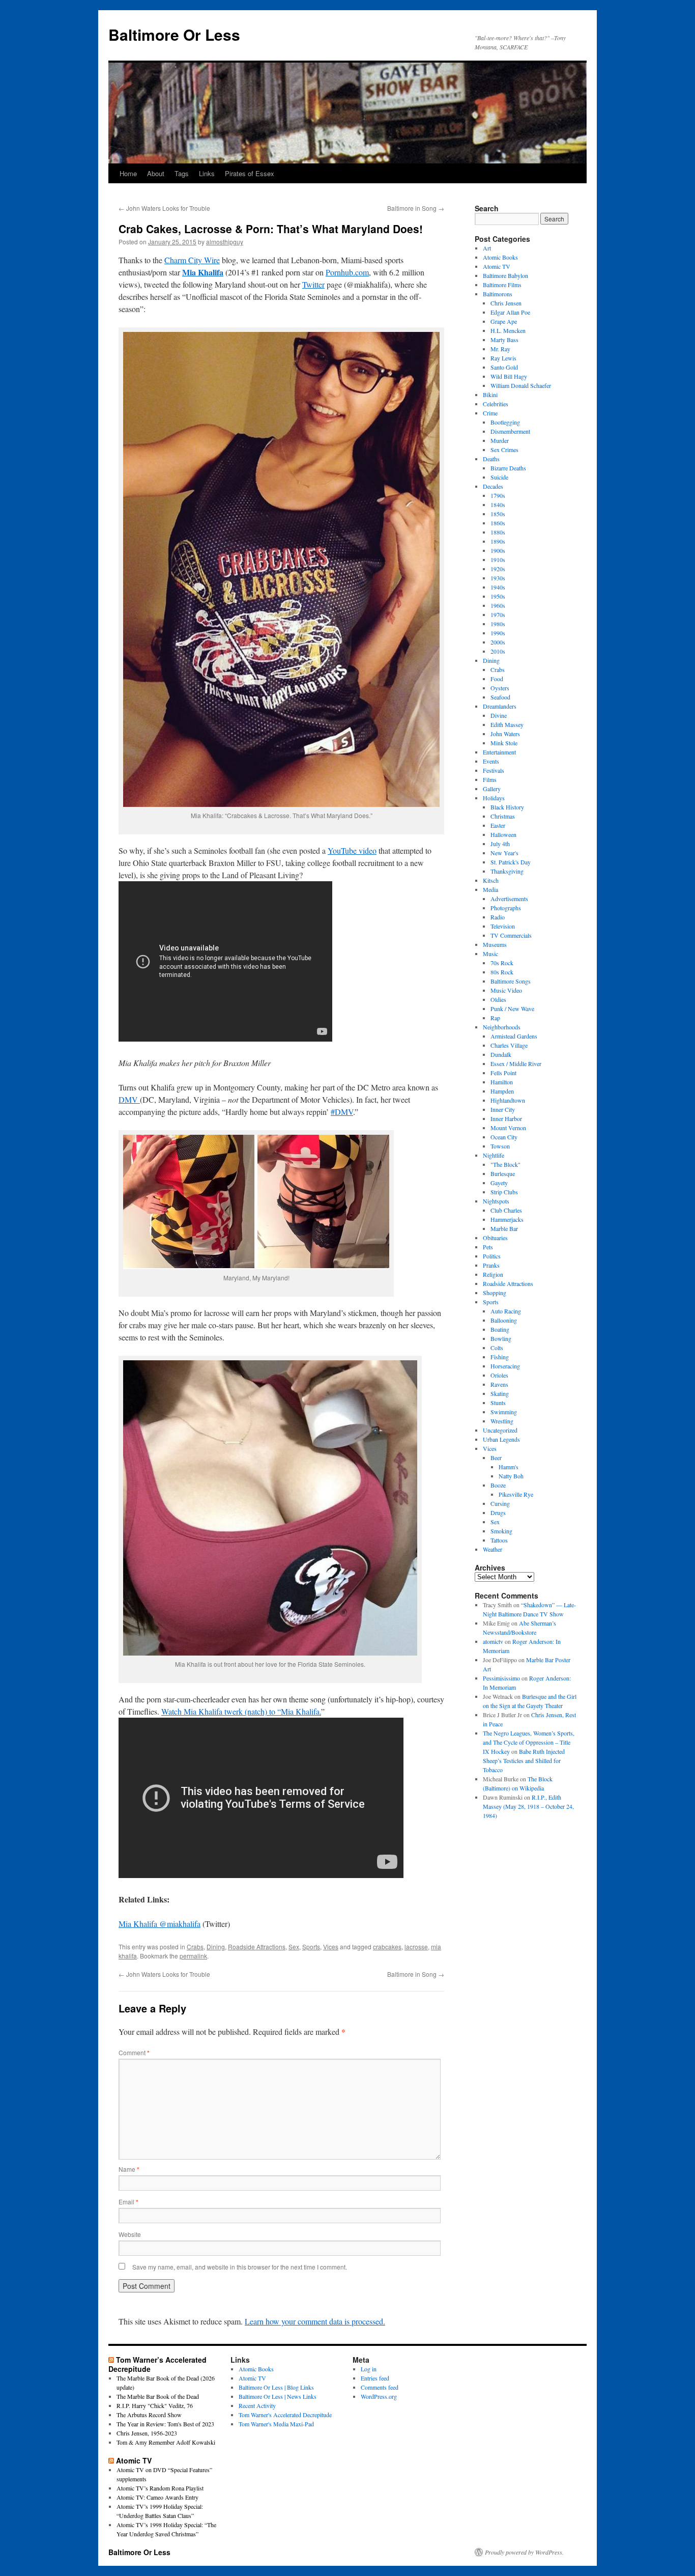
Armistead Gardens (514, 1036)
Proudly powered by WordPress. (524, 2552)
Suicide (499, 477)
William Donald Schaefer (521, 385)
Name (129, 2169)
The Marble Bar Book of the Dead (158, 2396)
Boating (500, 1329)
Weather (493, 1549)
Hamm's (509, 1467)
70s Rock (502, 963)
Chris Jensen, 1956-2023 (147, 2433)
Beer (496, 1458)
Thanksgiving (507, 871)
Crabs (195, 1947)
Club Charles (506, 1210)
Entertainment (499, 752)
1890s (498, 541)
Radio (498, 917)
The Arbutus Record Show (149, 2415)
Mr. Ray (500, 349)
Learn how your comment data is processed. (315, 2321)
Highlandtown (508, 1100)
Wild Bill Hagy (509, 376)
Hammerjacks (507, 1219)
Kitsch (491, 880)
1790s (498, 495)
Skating (500, 1393)
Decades (493, 486)
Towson (500, 1146)
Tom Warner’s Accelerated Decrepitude (157, 2364)
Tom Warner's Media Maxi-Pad (276, 2424)
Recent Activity (257, 2405)
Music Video (506, 990)
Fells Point (503, 1073)
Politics (492, 1256)
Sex (294, 1947)
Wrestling (502, 1421)
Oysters (500, 688)
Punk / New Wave (512, 1009)
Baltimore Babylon (505, 275)
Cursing (500, 1503)
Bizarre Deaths (508, 468)
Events (491, 761)
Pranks (491, 1265)
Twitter (313, 284)
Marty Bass (504, 340)
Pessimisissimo (501, 1678)
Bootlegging (505, 422)
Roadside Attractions (257, 1947)
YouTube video (352, 850)
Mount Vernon (508, 1128)
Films (490, 779)
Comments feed (380, 2387)
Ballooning (504, 1320)
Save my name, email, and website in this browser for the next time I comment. (240, 2267)
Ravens (499, 1384)
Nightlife (494, 1155)
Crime (490, 413)
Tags (182, 173)
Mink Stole (504, 743)
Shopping (495, 1293)
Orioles (499, 1375)
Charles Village (509, 1045)
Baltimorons (498, 294)
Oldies (498, 999)
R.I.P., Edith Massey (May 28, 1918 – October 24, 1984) (528, 1806)
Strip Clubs (504, 1192)
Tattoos (499, 1540)
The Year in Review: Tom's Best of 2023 (165, 2424)
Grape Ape (504, 321)
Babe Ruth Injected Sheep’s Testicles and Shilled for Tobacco (524, 1760)
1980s (498, 624)
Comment (134, 2052)
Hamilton (502, 1082)
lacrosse (416, 1947)
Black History (507, 807)
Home (128, 173)
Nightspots (496, 1201)
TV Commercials (511, 935)
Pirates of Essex (250, 173)
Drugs (498, 1513)
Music (490, 954)
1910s (498, 559)
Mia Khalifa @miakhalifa (160, 1924)
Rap (495, 1018)
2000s (498, 642)
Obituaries (495, 1238)
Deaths (491, 459)
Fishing (500, 1357)
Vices (331, 1947)
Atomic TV (497, 266)
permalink (193, 1956)
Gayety (499, 1183)
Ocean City (504, 1137)
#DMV (342, 1112)
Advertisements (509, 899)
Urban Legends (501, 1439)
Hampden (502, 1091)
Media (490, 889)
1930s (498, 578)
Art (487, 248)
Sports (311, 1947)
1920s (498, 569)
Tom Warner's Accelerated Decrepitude (285, 2415)
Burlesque (503, 1173)
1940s (498, 587)
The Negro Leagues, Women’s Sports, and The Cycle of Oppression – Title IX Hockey (529, 1742)
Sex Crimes (504, 450)
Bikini (490, 395)
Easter (498, 825)
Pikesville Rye (516, 1494)
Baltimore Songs (511, 981)
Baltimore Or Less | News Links (278, 2396)
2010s (498, 651)
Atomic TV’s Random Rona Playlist (160, 2488)
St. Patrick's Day (511, 862)
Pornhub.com (347, 272)
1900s (498, 550)
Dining (216, 1947)
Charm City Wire (192, 260)
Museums (495, 944)
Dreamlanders (500, 706)
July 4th (500, 844)
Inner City (503, 1109)
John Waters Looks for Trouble (164, 208)
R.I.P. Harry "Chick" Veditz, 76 (155, 2405)
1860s (498, 523)
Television (503, 926)
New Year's (504, 853)
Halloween (503, 834)
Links (207, 173)
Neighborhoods (502, 1027)
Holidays (494, 798)
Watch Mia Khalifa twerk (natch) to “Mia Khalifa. (241, 1711)
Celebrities (496, 404)
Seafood (500, 697)
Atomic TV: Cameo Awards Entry (157, 2497)
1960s (498, 605)
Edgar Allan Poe (510, 312)
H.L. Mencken (508, 330)
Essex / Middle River (516, 1063)
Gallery (492, 789)
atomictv (493, 1641)
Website (130, 2234)
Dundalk (501, 1054)
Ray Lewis (503, 358)
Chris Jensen (506, 303)
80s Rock (502, 972)
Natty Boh (511, 1476)
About (156, 173)
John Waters (505, 734)
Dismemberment (510, 431)
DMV (129, 1099)
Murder (500, 440)
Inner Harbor (506, 1118)
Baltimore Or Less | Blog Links (276, 2387)
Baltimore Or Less (174, 34)
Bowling (501, 1338)
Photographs (506, 908)
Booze (498, 1485)
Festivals (494, 770)
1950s (498, 596)
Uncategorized (500, 1430)
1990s (498, 633)
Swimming (504, 1412)
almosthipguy (225, 242)
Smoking (501, 1531)
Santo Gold (504, 367)
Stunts (498, 1403)
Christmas (503, 816)
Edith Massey (507, 724)
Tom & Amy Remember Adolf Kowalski (166, 2442)
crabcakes (387, 1947)
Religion (493, 1274)
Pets (488, 1247)
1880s (498, 532)
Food (497, 679)
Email (128, 2202)
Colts (497, 1348)
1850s (498, 514)
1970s (498, 614)
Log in (369, 2369)
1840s (498, 505)
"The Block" (505, 1164)
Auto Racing (506, 1311)
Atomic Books (500, 257)
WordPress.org (379, 2396)
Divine (499, 715)
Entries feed (375, 2378)
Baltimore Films (502, 285)
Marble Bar (504, 1228)
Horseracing (505, 1366)
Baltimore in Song (416, 208)
